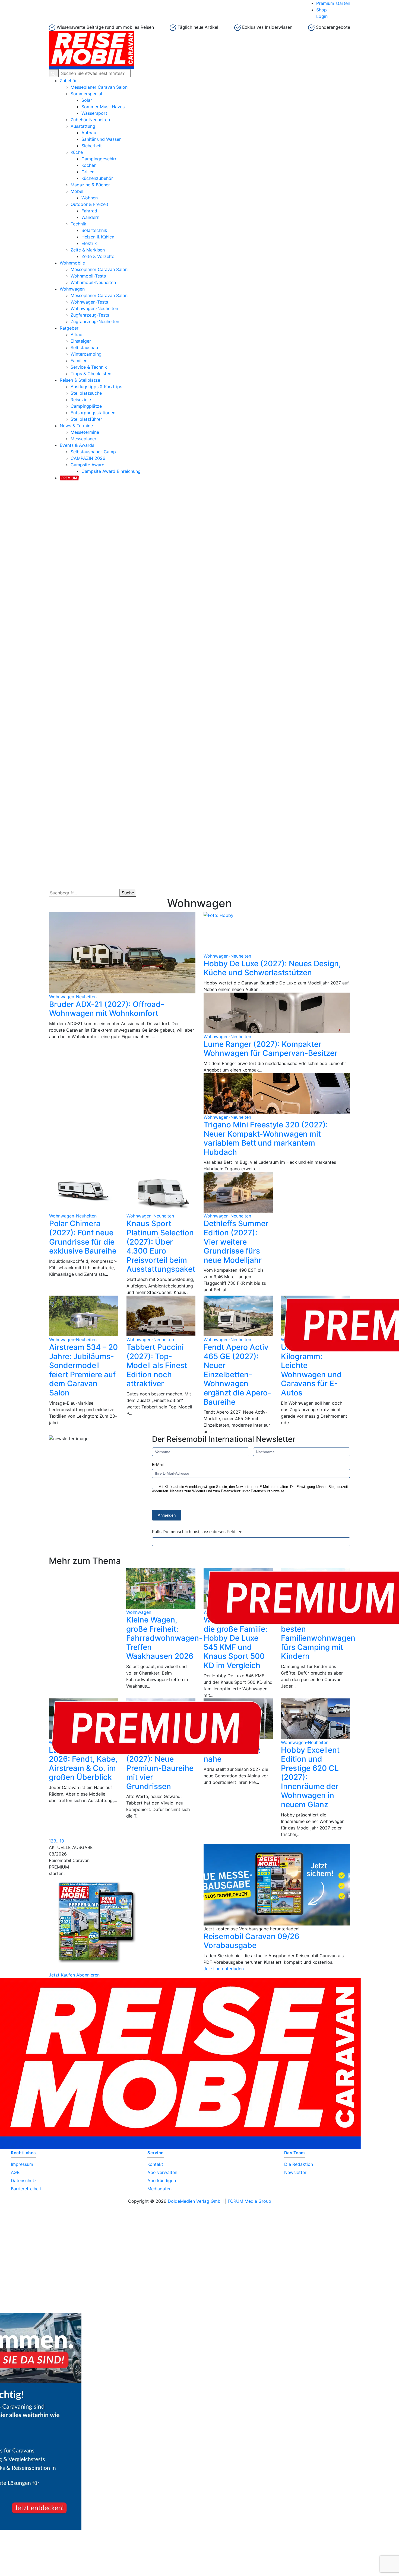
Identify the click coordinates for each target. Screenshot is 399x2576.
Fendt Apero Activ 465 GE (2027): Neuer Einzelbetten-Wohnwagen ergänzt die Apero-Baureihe (237, 1375)
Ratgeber (69, 328)
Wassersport (94, 113)
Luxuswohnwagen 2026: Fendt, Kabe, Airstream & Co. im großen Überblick (83, 1764)
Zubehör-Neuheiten (90, 120)
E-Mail (158, 1464)
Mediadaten (159, 2189)
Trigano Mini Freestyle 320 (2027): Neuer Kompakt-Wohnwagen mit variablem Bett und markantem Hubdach (266, 1138)
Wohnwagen (72, 289)
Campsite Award (88, 465)
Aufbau (89, 133)
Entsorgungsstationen (93, 413)
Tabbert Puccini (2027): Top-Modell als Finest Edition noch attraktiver (157, 1365)
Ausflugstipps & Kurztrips (96, 387)
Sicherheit (92, 146)
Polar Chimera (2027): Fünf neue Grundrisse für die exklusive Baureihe (83, 1237)
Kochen (89, 165)
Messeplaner (83, 439)
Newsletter (295, 2172)
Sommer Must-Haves (103, 107)
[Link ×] (199, 2313)
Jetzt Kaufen (62, 1975)
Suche (128, 893)
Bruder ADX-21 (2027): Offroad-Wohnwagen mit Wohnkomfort (107, 1009)
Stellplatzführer (86, 419)
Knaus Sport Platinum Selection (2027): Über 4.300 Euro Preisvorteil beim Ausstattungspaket (161, 1246)
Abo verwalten (162, 2172)
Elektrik (89, 243)
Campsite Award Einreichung (111, 471)
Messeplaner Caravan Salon (99, 87)
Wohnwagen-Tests (89, 302)
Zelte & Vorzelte (98, 256)
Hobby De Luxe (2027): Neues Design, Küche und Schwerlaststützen (272, 968)
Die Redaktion (299, 2164)
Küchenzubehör (97, 178)
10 (62, 1841)
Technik (78, 224)
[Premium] (69, 477)
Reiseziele (81, 400)
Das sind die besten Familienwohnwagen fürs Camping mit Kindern (318, 1638)
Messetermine (85, 432)
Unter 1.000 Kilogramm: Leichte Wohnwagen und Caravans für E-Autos (311, 1370)
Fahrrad (89, 211)
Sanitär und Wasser (101, 139)
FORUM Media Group (249, 2201)
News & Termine (76, 426)
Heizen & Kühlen (98, 237)
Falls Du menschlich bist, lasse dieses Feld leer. (198, 1532)
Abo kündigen (162, 2180)
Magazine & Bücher (90, 185)
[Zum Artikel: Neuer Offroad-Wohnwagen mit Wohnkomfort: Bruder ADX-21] (122, 953)
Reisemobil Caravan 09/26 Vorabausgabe (251, 1941)
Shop (322, 10)
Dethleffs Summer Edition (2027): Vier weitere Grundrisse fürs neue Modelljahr (236, 1242)
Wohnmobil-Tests (88, 276)
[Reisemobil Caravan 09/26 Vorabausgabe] (277, 1885)
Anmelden (167, 1515)
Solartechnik (94, 230)
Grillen (88, 172)
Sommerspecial (86, 94)
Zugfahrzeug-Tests (90, 315)
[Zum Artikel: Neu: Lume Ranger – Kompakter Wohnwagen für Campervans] (277, 1013)
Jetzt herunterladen (224, 1969)
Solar (87, 100)
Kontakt (155, 2164)
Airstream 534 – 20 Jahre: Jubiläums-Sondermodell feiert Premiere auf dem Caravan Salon (83, 1370)
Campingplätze (86, 406)
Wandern (90, 217)
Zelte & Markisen (88, 250)
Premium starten (333, 3)
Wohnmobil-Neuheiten (93, 282)
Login (322, 16)
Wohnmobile (72, 263)
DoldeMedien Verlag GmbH (196, 2201)
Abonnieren (88, 1975)
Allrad (77, 334)
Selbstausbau (84, 347)
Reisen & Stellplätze (80, 380)
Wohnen (90, 198)
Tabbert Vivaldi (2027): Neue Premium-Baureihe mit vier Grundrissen (160, 1768)
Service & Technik (89, 367)
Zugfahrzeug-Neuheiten (95, 321)
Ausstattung (83, 126)
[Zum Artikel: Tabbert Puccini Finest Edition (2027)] (161, 1316)
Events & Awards (77, 445)
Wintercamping (86, 354)
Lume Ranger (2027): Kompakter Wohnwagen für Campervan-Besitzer (270, 1049)
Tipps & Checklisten (91, 374)
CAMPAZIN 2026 (88, 458)
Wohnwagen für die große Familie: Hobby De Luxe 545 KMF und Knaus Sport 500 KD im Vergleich (235, 1643)
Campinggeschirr (99, 159)
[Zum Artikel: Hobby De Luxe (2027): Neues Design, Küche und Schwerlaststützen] (277, 932)
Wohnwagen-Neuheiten (94, 308)
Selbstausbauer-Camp (93, 452)
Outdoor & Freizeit (89, 204)
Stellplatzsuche (86, 393)
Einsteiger (81, 341)
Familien (79, 361)
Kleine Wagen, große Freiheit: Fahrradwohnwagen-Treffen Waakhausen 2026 (164, 1638)
